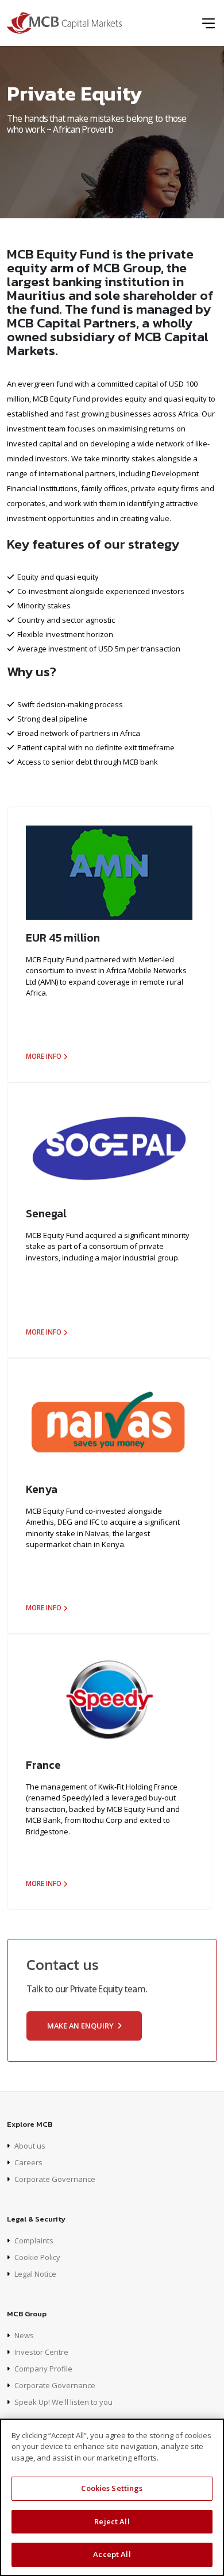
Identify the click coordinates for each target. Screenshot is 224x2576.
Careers (28, 2162)
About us (30, 2146)
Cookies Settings (112, 2488)
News (24, 2335)
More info (44, 1056)
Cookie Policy (37, 2257)
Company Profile (43, 2369)
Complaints (34, 2240)
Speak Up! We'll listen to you (63, 2402)
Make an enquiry (81, 2026)
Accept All (112, 2554)
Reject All (112, 2521)
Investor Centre (41, 2352)
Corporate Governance (55, 2179)
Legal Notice (35, 2274)
